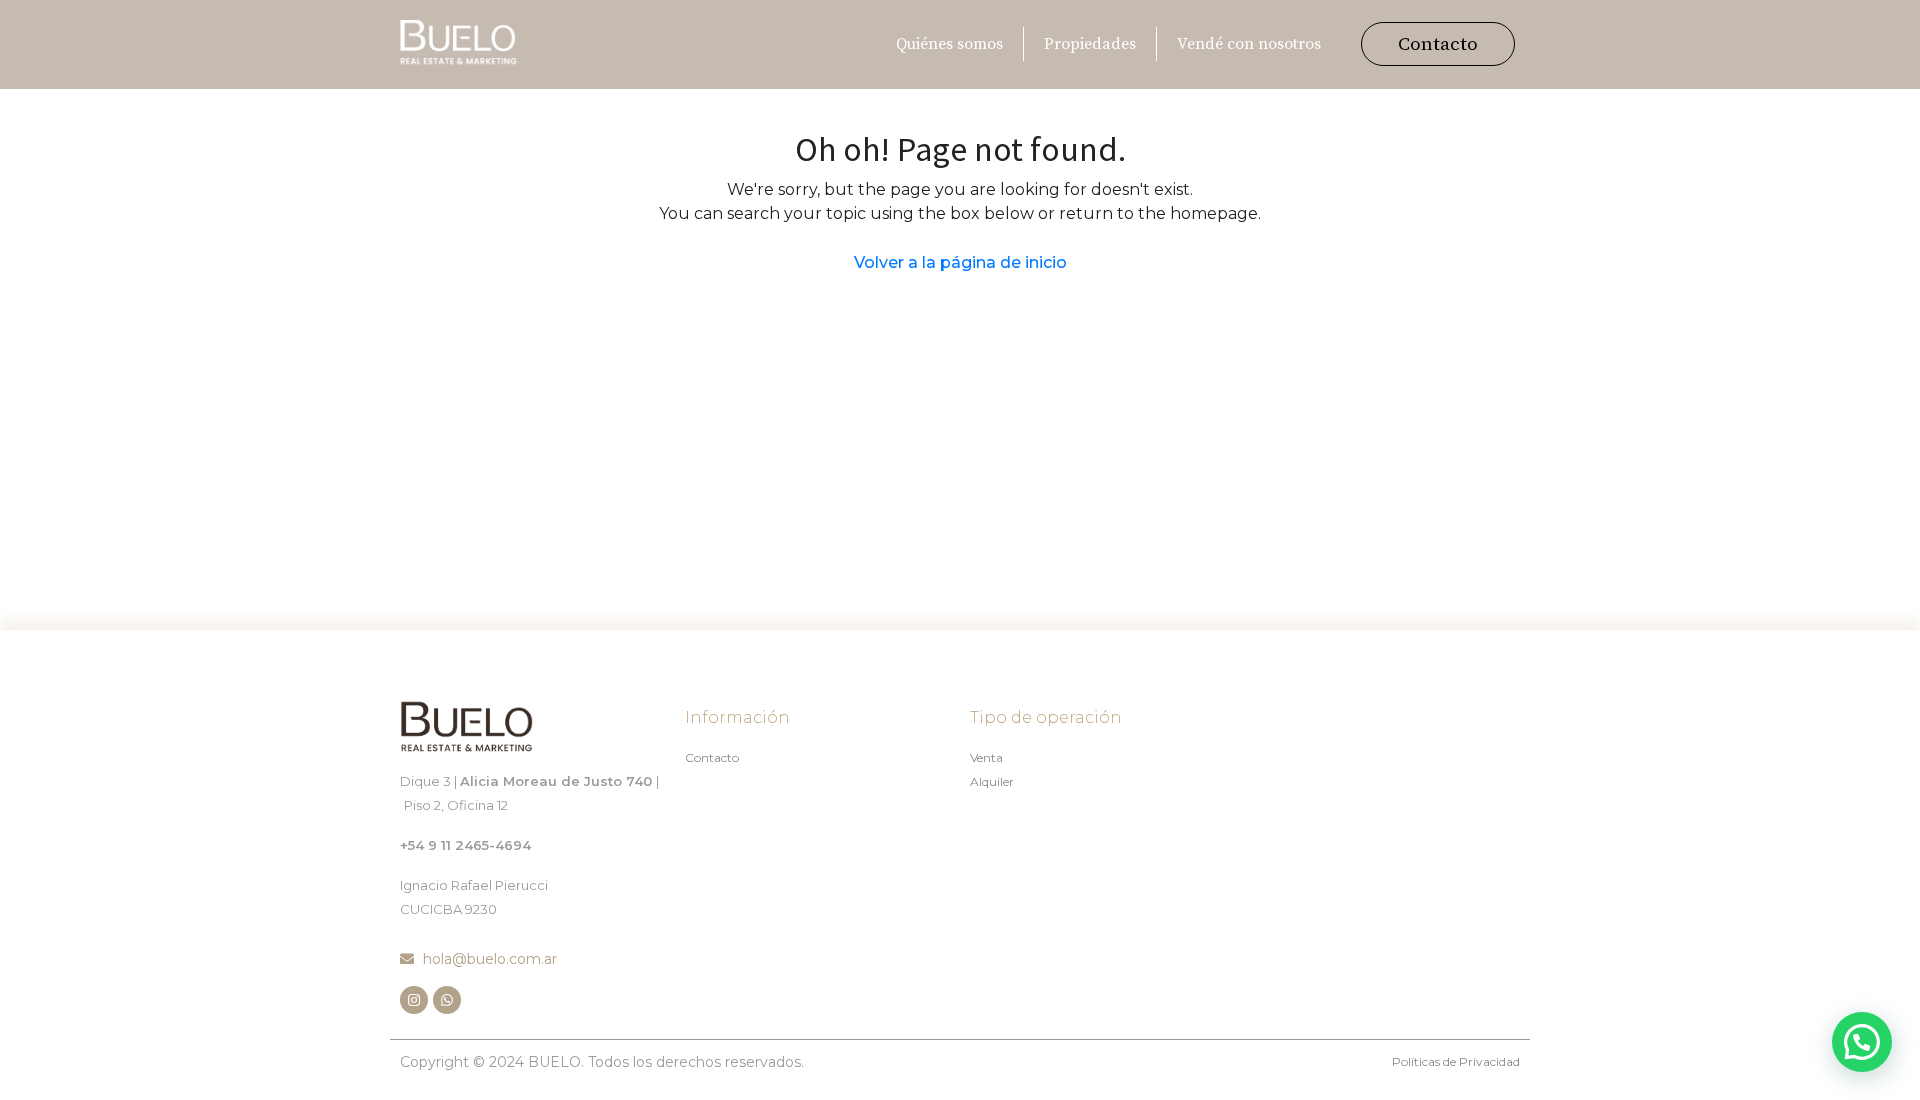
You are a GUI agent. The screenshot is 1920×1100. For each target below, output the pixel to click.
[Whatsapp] (447, 1000)
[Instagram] (414, 1000)
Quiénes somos (949, 44)
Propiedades (1090, 44)
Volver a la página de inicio (960, 262)
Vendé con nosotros (1249, 44)
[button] (1438, 44)
